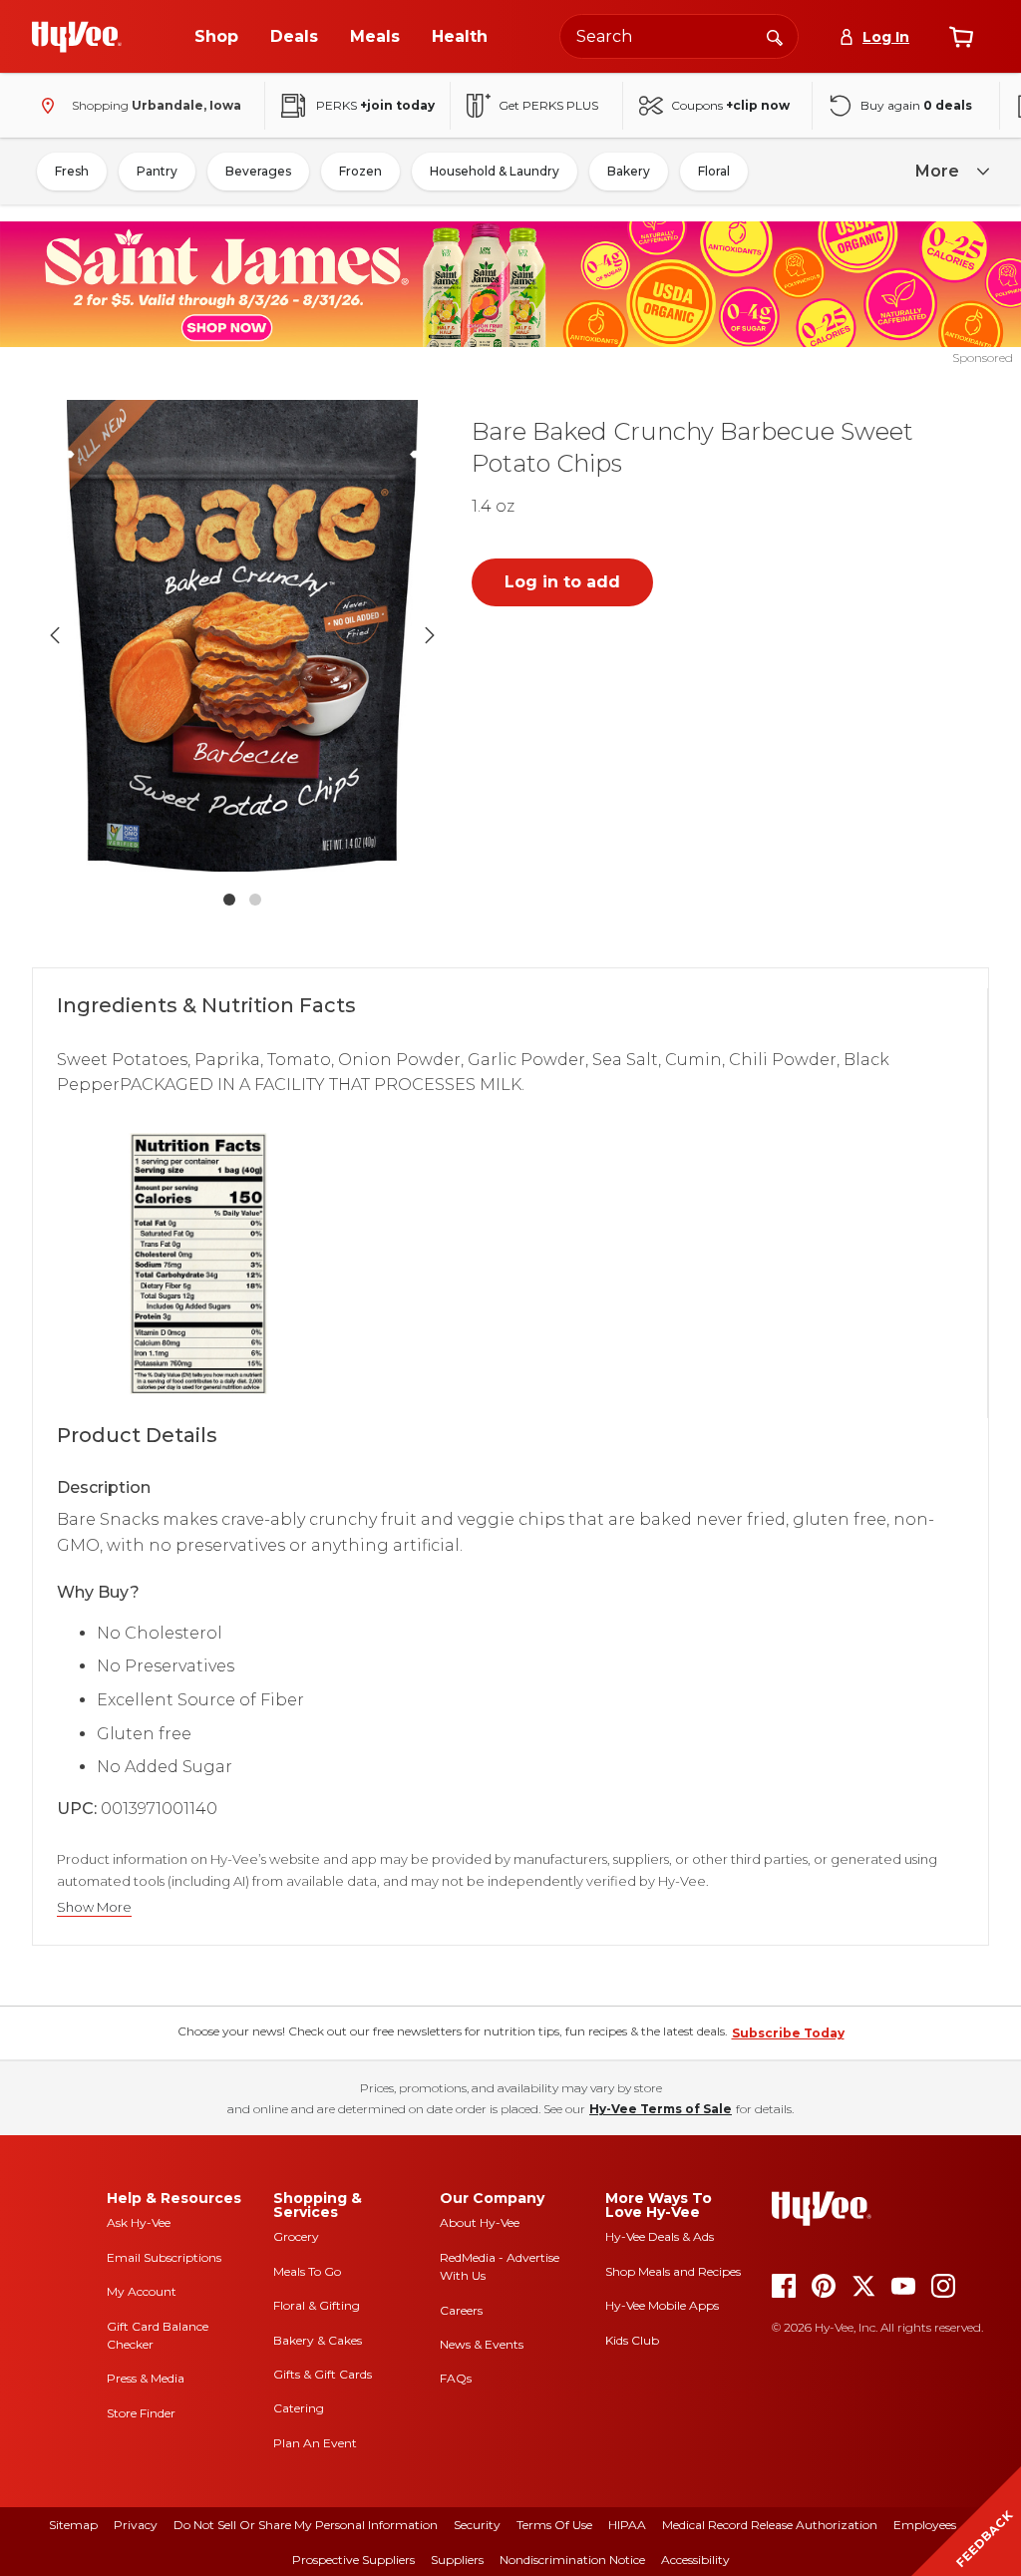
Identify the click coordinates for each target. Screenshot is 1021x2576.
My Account (142, 2291)
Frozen (360, 171)
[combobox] (679, 36)
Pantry (157, 171)
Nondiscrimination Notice (572, 2560)
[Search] (775, 36)
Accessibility (695, 2560)
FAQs (456, 2378)
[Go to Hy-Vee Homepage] (77, 37)
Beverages (258, 171)
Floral (714, 171)
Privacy (136, 2525)
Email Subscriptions (164, 2257)
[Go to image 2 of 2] (255, 900)
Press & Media (146, 2378)
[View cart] (961, 37)
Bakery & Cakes (318, 2340)
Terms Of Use (554, 2525)
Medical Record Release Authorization (770, 2525)
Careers (461, 2310)
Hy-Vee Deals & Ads (660, 2236)
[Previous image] (55, 635)
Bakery (629, 171)
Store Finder (141, 2413)
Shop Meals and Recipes (673, 2271)
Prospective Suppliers (353, 2560)
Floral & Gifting (317, 2305)
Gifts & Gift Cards (323, 2374)
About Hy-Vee (480, 2222)
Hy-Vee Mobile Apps (662, 2305)
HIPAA (627, 2525)
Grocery (296, 2236)
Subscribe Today (788, 2033)
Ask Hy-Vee (139, 2222)
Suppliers (457, 2560)
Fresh (72, 171)
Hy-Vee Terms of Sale (661, 2109)
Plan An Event (315, 2443)
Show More (94, 1907)
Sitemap (73, 2525)
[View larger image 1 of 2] (242, 635)
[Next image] (430, 635)
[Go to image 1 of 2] (229, 900)
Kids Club (632, 2340)
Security (477, 2525)
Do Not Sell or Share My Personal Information (306, 2525)
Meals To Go (307, 2271)
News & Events (482, 2344)
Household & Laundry (495, 171)
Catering (299, 2408)
